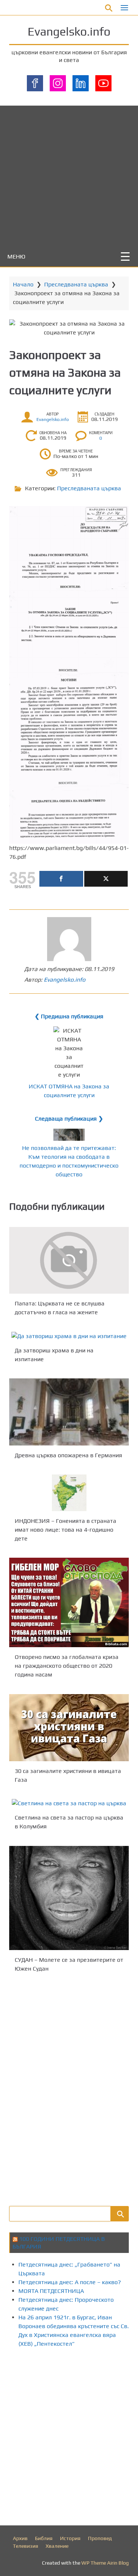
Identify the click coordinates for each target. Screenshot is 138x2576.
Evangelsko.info (69, 31)
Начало (23, 284)
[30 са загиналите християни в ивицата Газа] (69, 1728)
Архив (20, 2538)
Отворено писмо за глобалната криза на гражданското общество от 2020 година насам (67, 1666)
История (70, 2538)
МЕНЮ (16, 256)
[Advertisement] (69, 174)
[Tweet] (106, 879)
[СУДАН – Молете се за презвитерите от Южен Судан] (69, 1898)
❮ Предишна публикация (69, 1016)
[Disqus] (69, 2088)
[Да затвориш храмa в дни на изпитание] (69, 1336)
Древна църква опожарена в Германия (68, 1455)
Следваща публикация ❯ (69, 1119)
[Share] (61, 879)
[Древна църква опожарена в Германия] (69, 1412)
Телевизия (26, 2546)
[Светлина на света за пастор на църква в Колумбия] (69, 1803)
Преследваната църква (76, 284)
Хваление (57, 2546)
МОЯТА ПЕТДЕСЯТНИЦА (51, 2291)
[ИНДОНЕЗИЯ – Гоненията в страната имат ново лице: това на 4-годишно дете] (69, 1493)
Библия (44, 2538)
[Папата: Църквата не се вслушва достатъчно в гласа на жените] (69, 1260)
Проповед (100, 2538)
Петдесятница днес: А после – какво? (70, 2282)
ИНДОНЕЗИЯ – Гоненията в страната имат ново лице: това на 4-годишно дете (66, 1530)
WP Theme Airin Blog (105, 2563)
